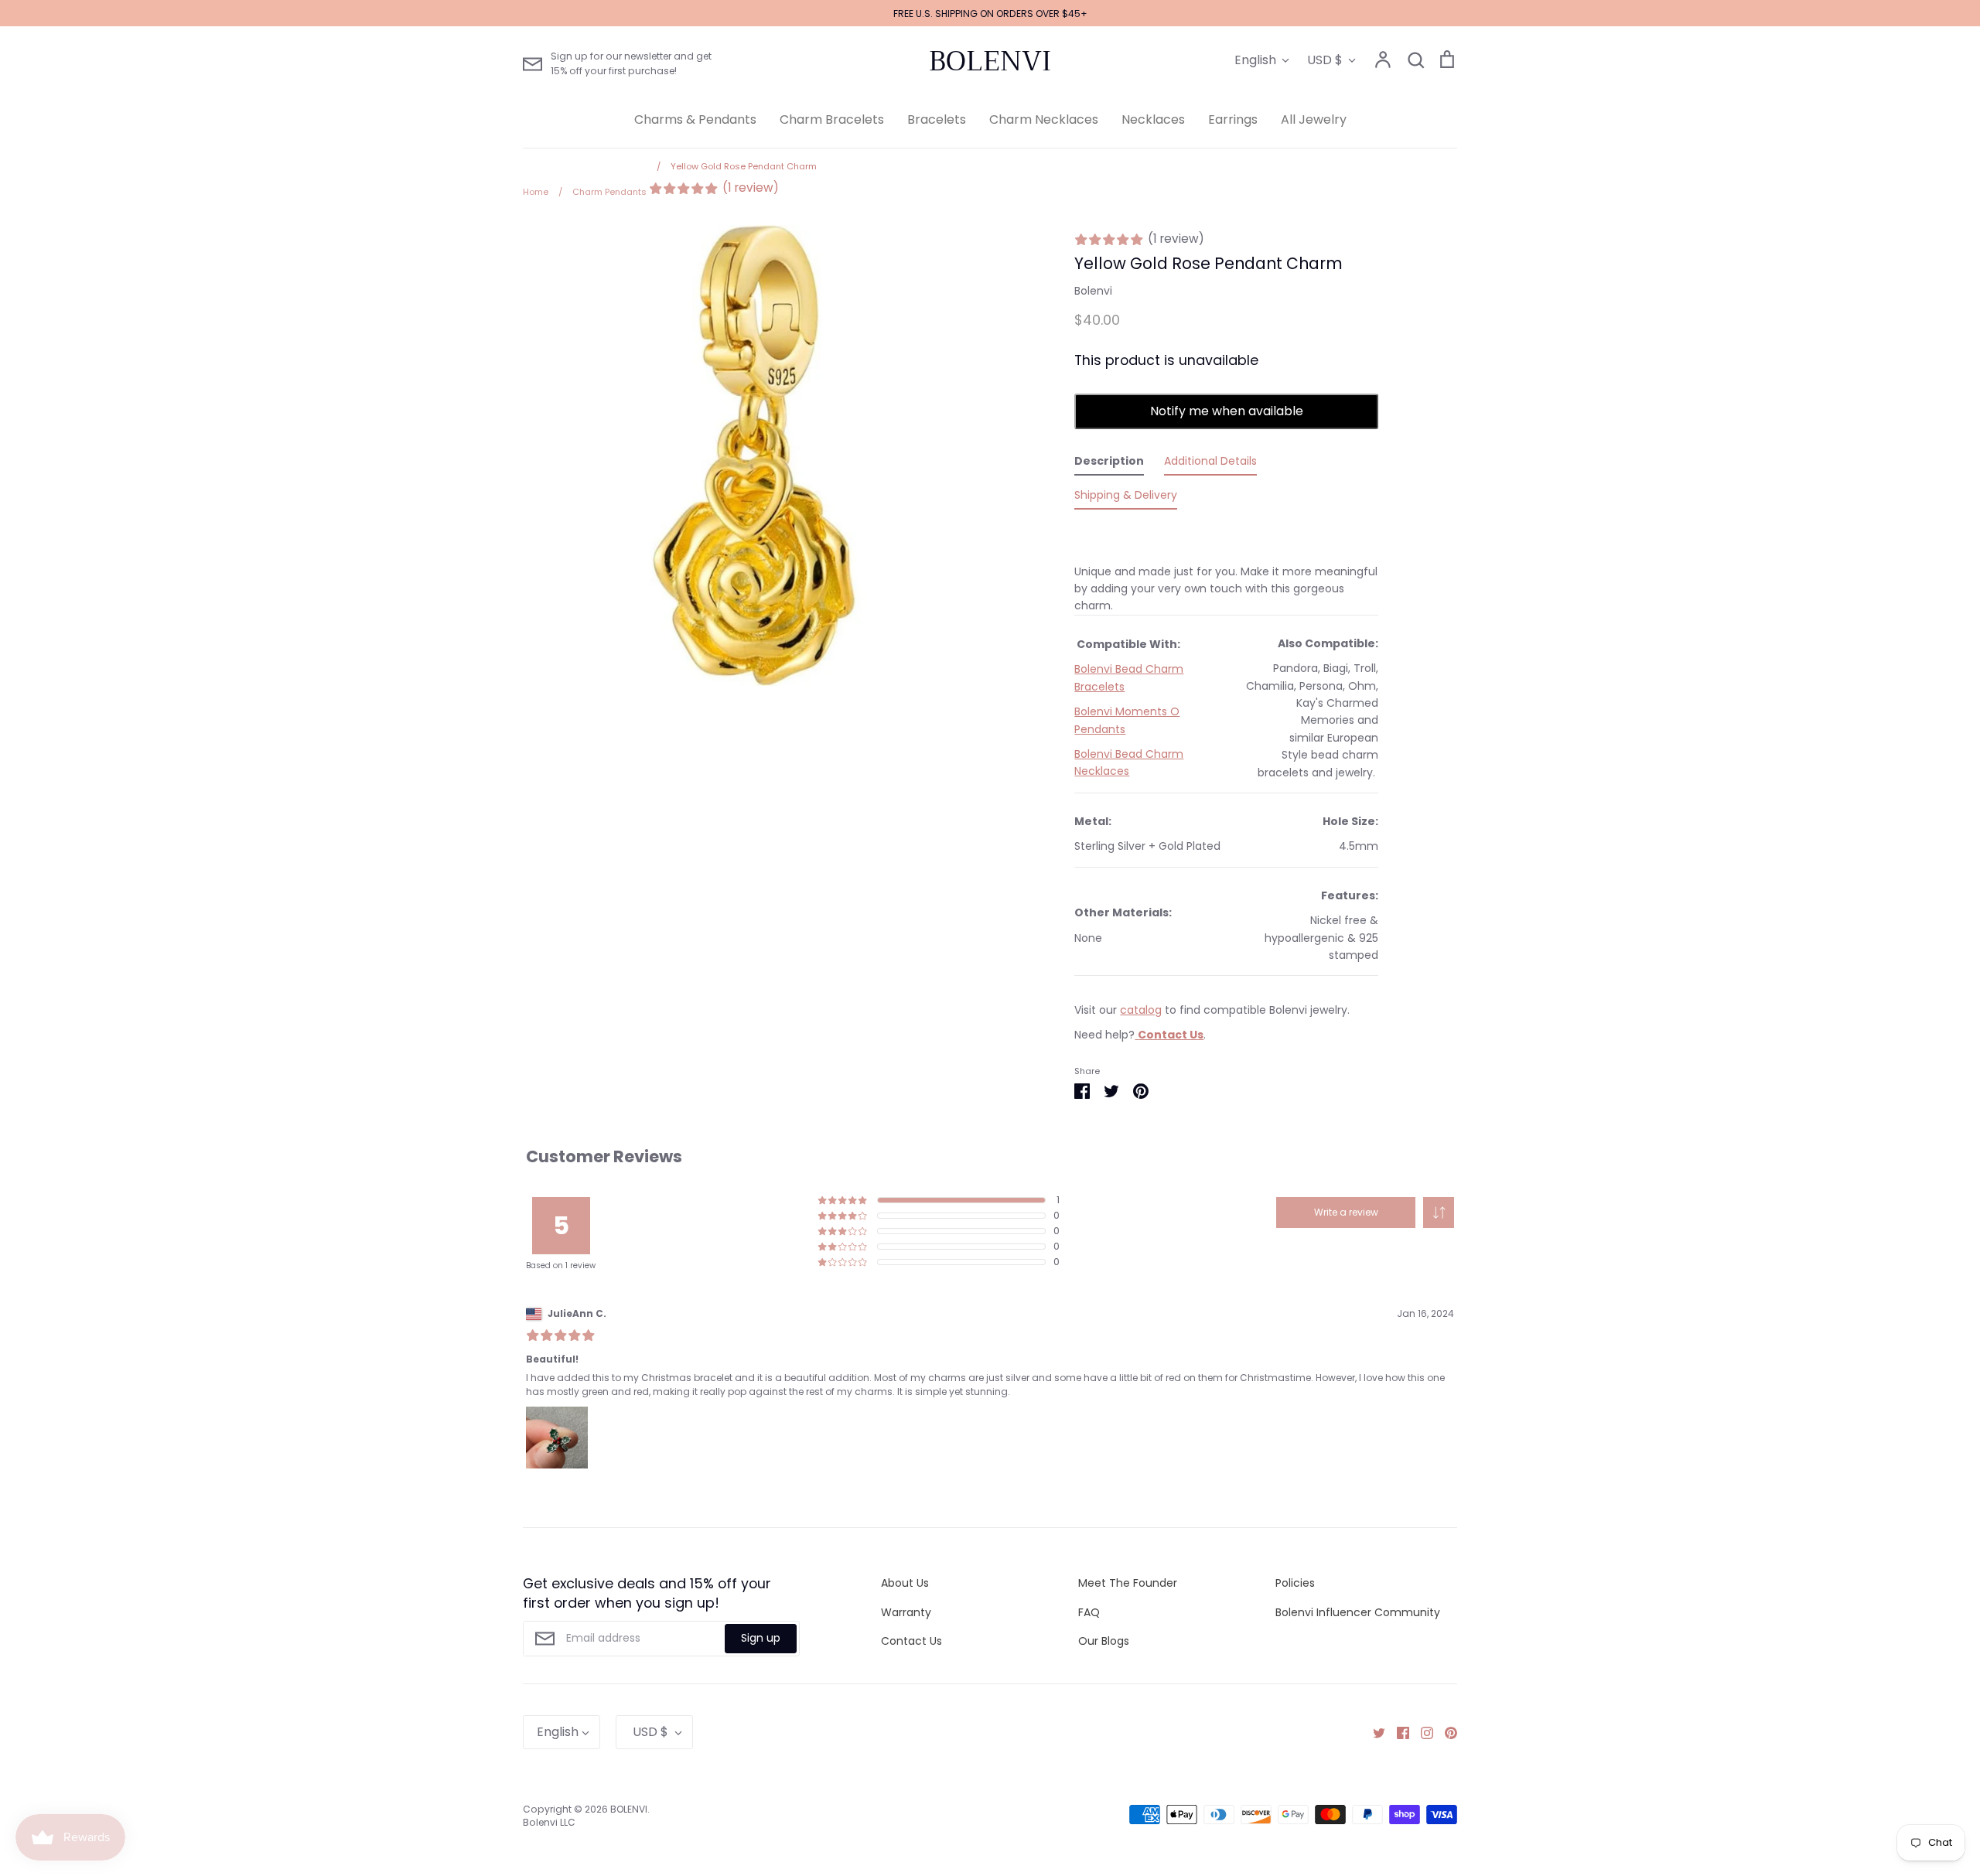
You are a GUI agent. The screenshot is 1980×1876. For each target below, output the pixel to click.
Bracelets (937, 119)
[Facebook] (1397, 1732)
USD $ (1325, 60)
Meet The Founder (1128, 1583)
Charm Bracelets (832, 119)
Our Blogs (1104, 1641)
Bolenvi (1093, 291)
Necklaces (1153, 119)
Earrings (1233, 119)
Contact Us (911, 1641)
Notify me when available (1227, 411)
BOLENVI (990, 61)
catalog (1141, 1010)
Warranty (906, 1612)
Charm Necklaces (1044, 119)
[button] (1439, 1213)
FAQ (1089, 1612)
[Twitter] (1373, 1732)
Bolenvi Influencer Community (1358, 1612)
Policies (1295, 1583)
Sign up (761, 1638)
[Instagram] (1421, 1732)
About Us (905, 1583)
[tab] (1109, 464)
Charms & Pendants (695, 119)
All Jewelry (1314, 119)
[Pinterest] (1445, 1732)
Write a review (1346, 1212)
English (1255, 60)
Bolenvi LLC (549, 1822)
